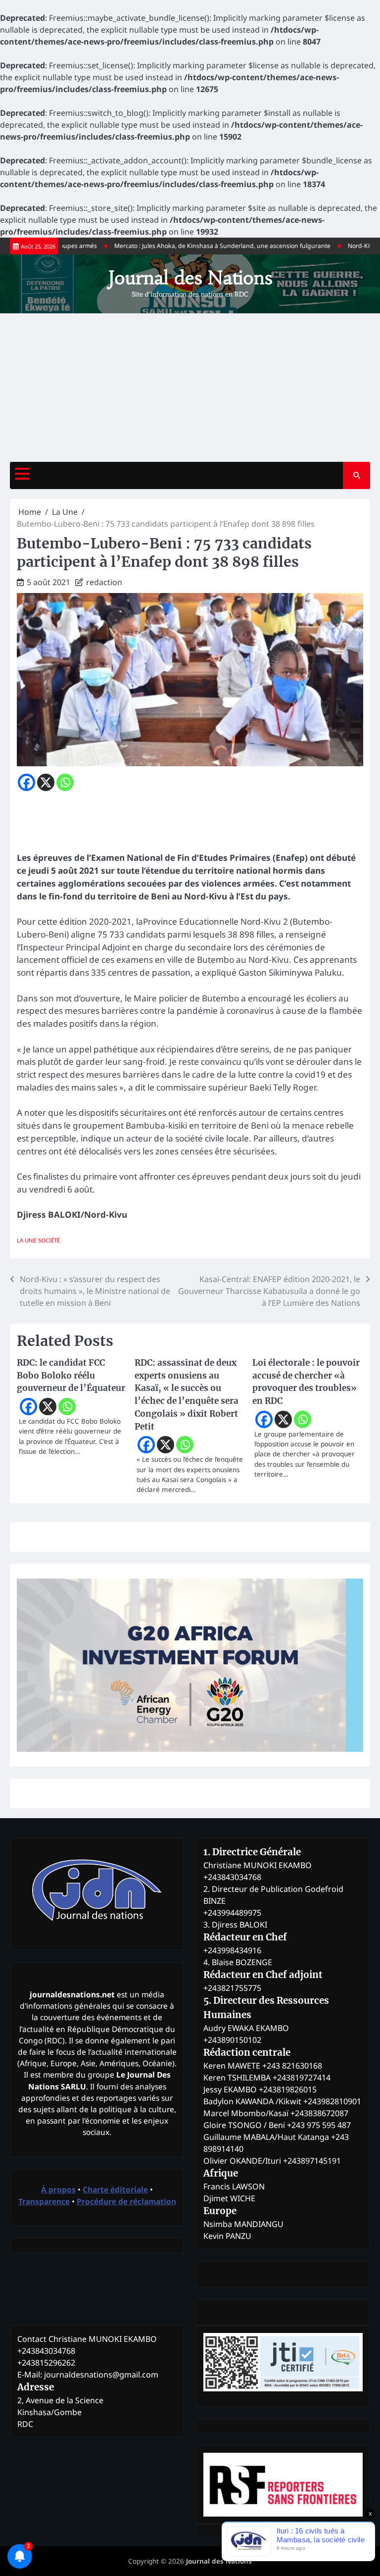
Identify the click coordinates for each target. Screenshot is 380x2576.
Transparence (44, 2201)
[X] (46, 782)
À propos (58, 2189)
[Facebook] (26, 782)
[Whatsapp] (65, 782)
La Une (26, 1240)
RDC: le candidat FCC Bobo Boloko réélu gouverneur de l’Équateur (71, 1376)
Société (49, 1240)
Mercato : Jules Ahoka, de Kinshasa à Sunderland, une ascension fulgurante (195, 246)
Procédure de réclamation (126, 2201)
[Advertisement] (190, 388)
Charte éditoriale (115, 2189)
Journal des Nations (190, 278)
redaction (104, 582)
